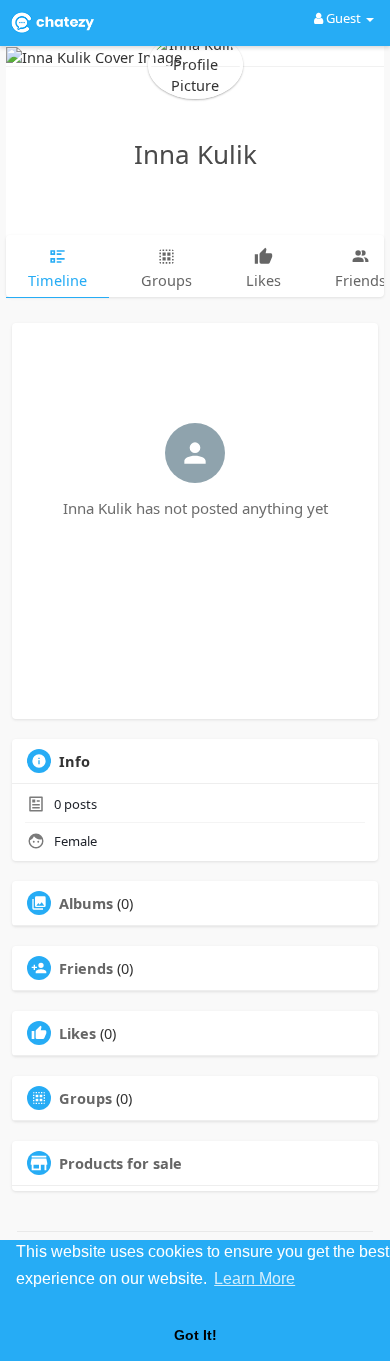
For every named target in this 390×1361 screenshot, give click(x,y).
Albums (86, 903)
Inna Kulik (195, 154)
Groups (85, 1098)
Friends (86, 968)
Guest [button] (343, 18)
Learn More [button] (254, 1278)
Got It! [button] (195, 1335)
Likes (77, 1033)
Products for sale (120, 1163)
